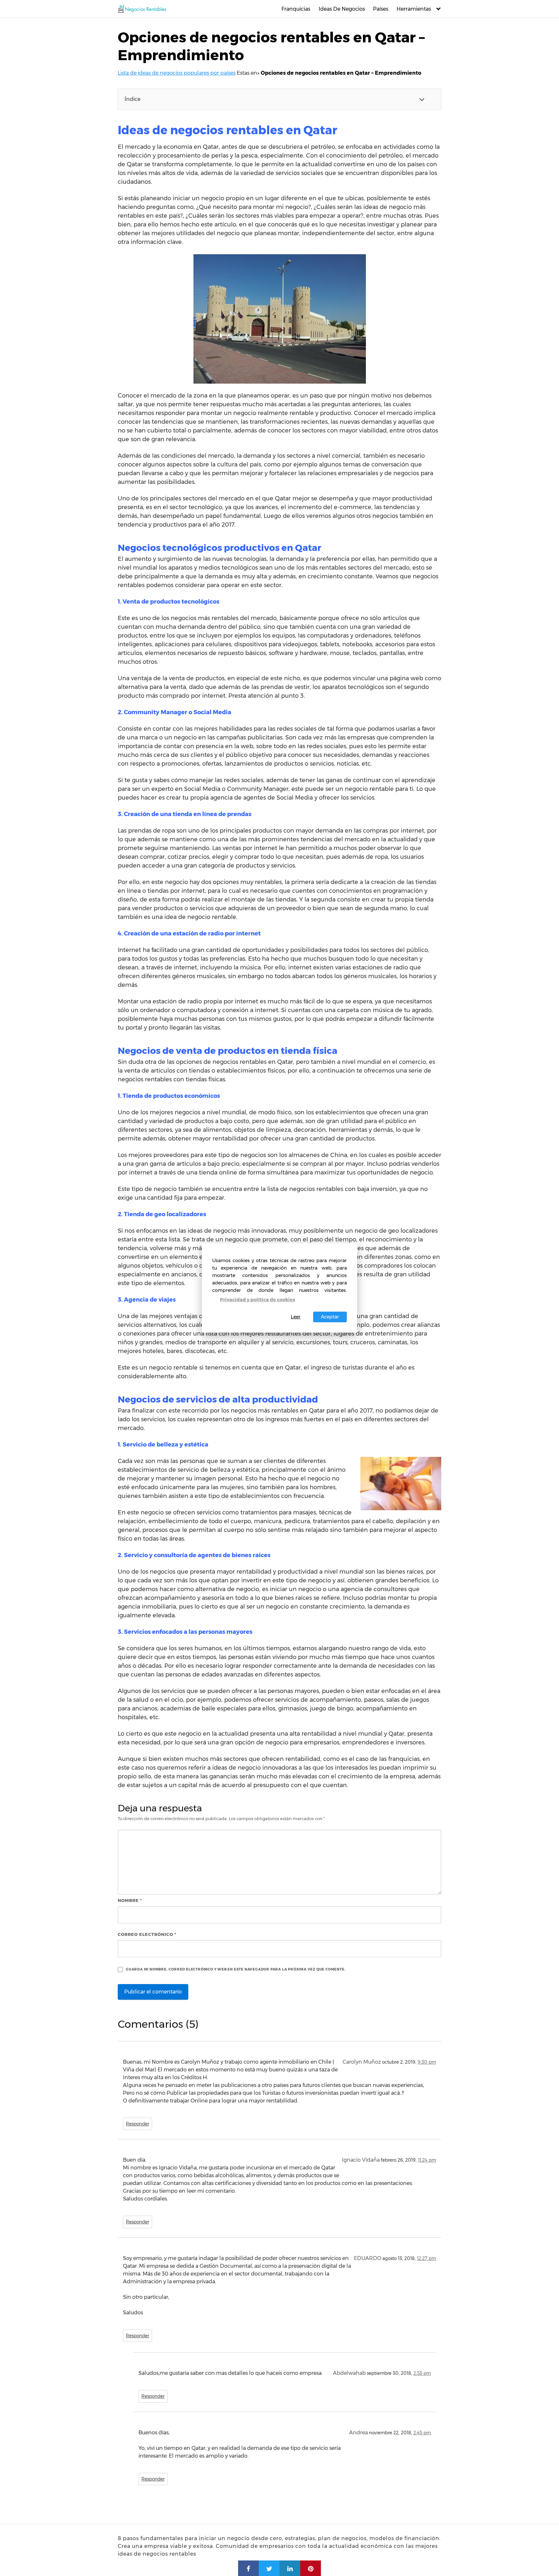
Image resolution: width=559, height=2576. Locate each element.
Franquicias (296, 9)
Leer (296, 1317)
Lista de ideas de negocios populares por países (177, 73)
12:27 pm (427, 2258)
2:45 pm (422, 2433)
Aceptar (330, 1317)
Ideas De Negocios (342, 9)
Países (381, 9)
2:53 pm (422, 2373)
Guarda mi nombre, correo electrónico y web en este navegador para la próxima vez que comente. (236, 1969)
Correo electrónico (147, 1934)
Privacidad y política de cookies (258, 1300)
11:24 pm (427, 2160)
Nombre (130, 1900)
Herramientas (414, 9)
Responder (137, 2124)
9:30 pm (427, 2062)
